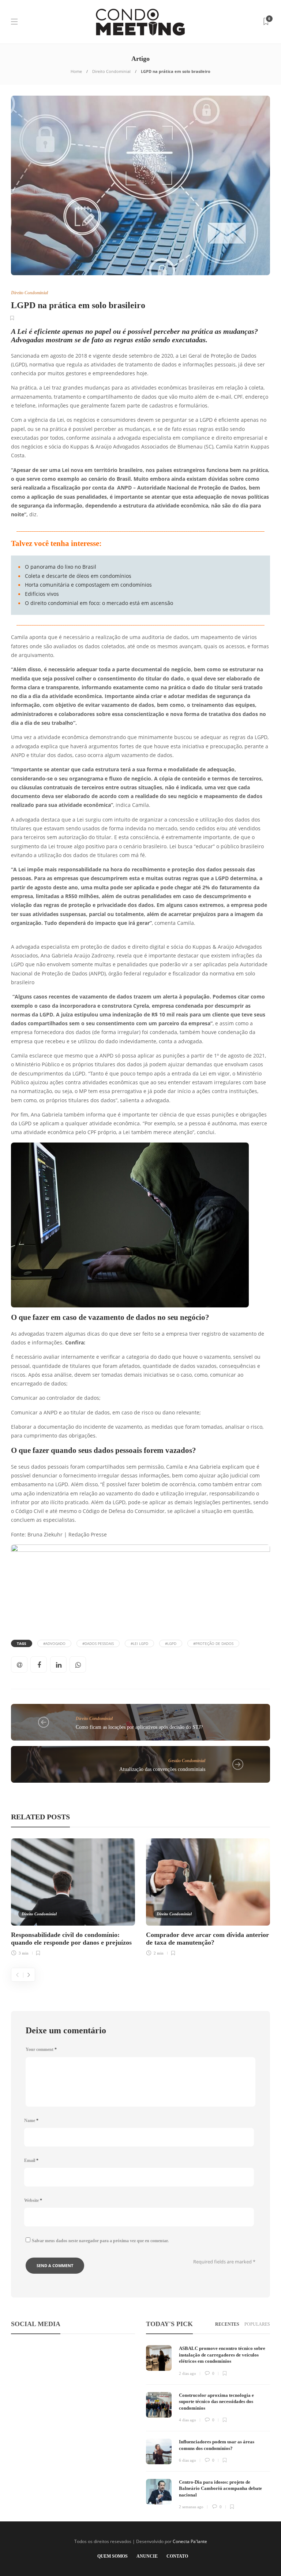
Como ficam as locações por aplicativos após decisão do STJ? (139, 1727)
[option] (73, 1896)
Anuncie (147, 2556)
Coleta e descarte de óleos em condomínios (78, 576)
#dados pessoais (98, 1643)
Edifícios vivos (42, 594)
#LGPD (171, 1643)
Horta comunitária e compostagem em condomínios (88, 585)
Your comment (41, 2049)
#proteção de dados (213, 1643)
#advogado (54, 1643)
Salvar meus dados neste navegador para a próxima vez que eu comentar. (100, 2241)
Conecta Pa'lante (190, 2541)
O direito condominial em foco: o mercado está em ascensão (99, 603)
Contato (177, 2556)
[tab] (227, 2324)
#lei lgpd (139, 1643)
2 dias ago (188, 2373)
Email (31, 2160)
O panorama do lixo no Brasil (61, 567)
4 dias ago (188, 2420)
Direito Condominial (111, 71)
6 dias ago (188, 2460)
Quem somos (113, 2556)
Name (31, 2121)
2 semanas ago (191, 2507)
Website (33, 2200)
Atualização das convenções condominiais (162, 1769)
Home (76, 71)
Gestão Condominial (187, 1761)
